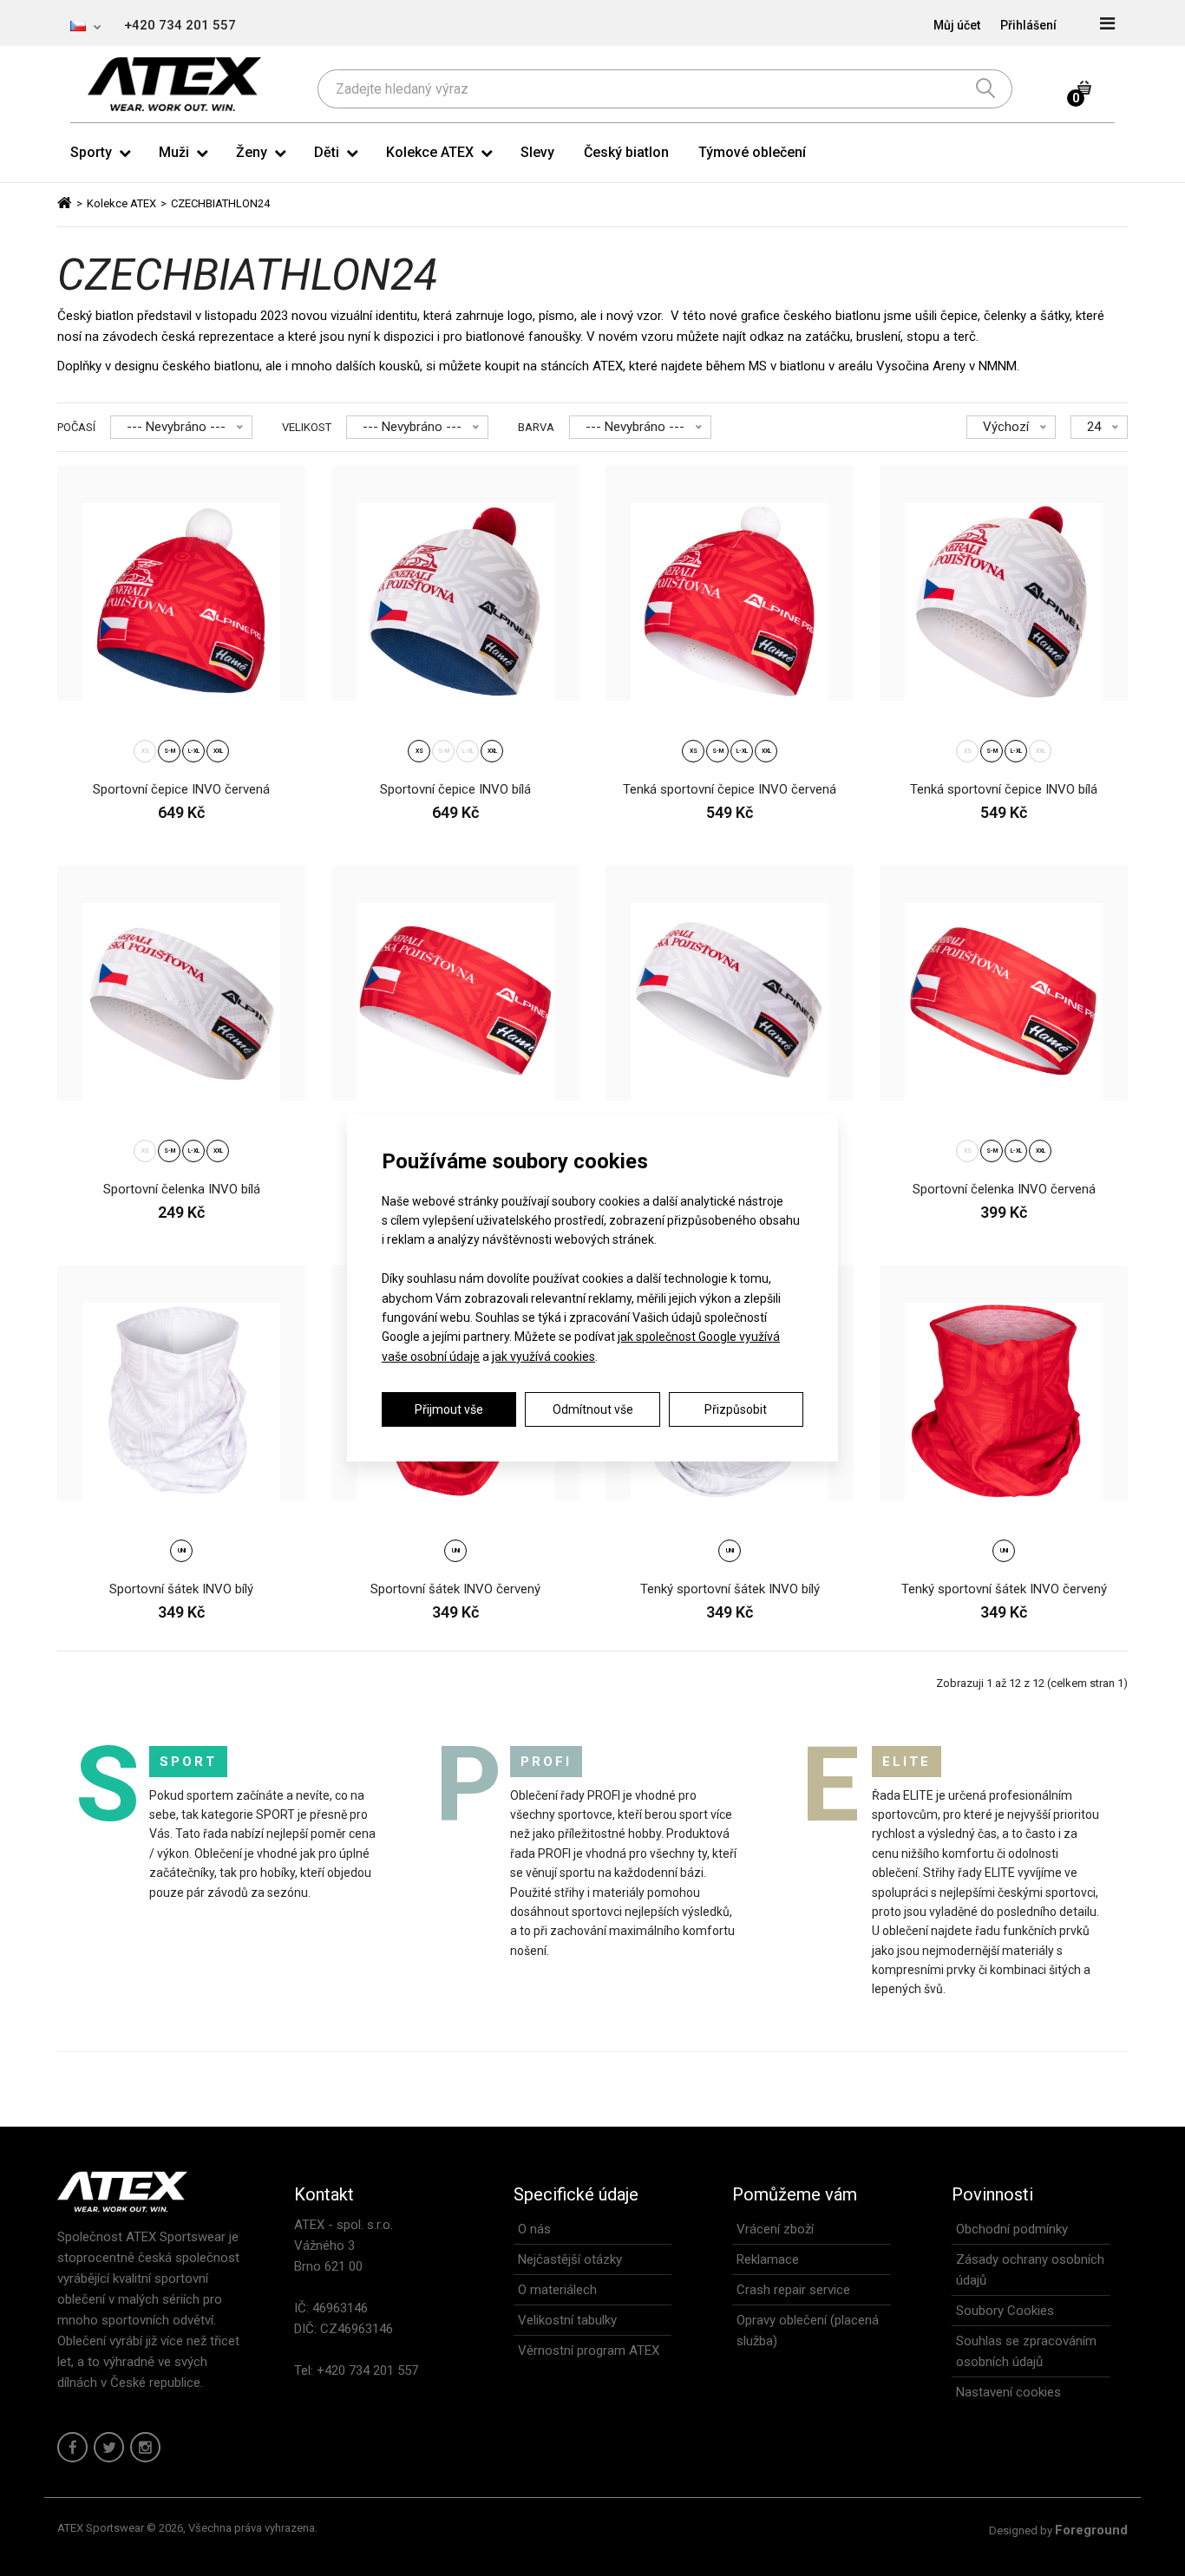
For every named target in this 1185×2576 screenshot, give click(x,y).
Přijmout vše (449, 1409)
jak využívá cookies (543, 1357)
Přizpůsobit (736, 1409)
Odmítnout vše (593, 1409)
